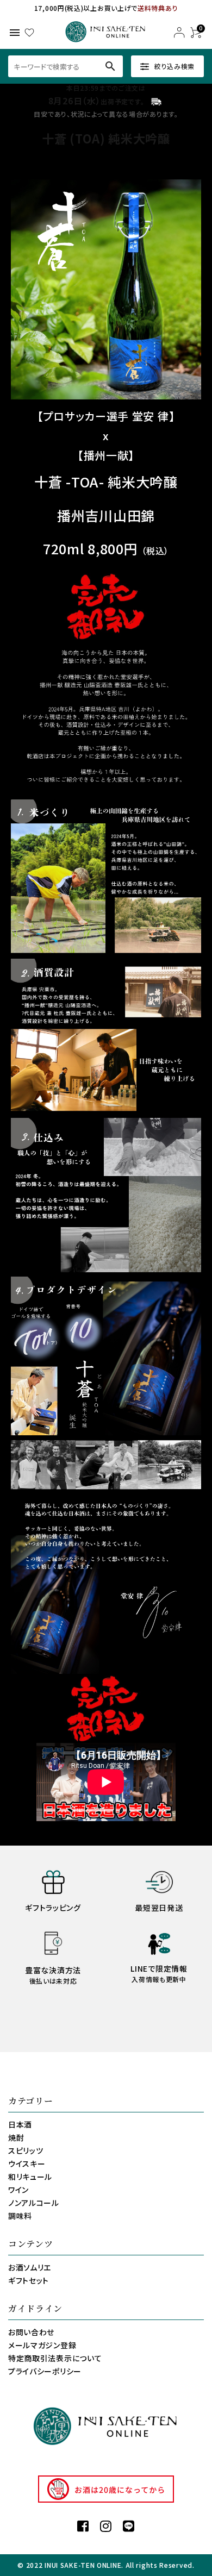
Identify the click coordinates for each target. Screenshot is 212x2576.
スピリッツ (26, 2150)
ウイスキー (27, 2164)
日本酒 (20, 2124)
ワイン (18, 2190)
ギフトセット (29, 2280)
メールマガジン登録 (42, 2345)
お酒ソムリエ (30, 2267)
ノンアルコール (34, 2203)
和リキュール (30, 2177)
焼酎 (16, 2137)
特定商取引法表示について (55, 2358)
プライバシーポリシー (45, 2371)
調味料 (20, 2216)
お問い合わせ (31, 2332)
